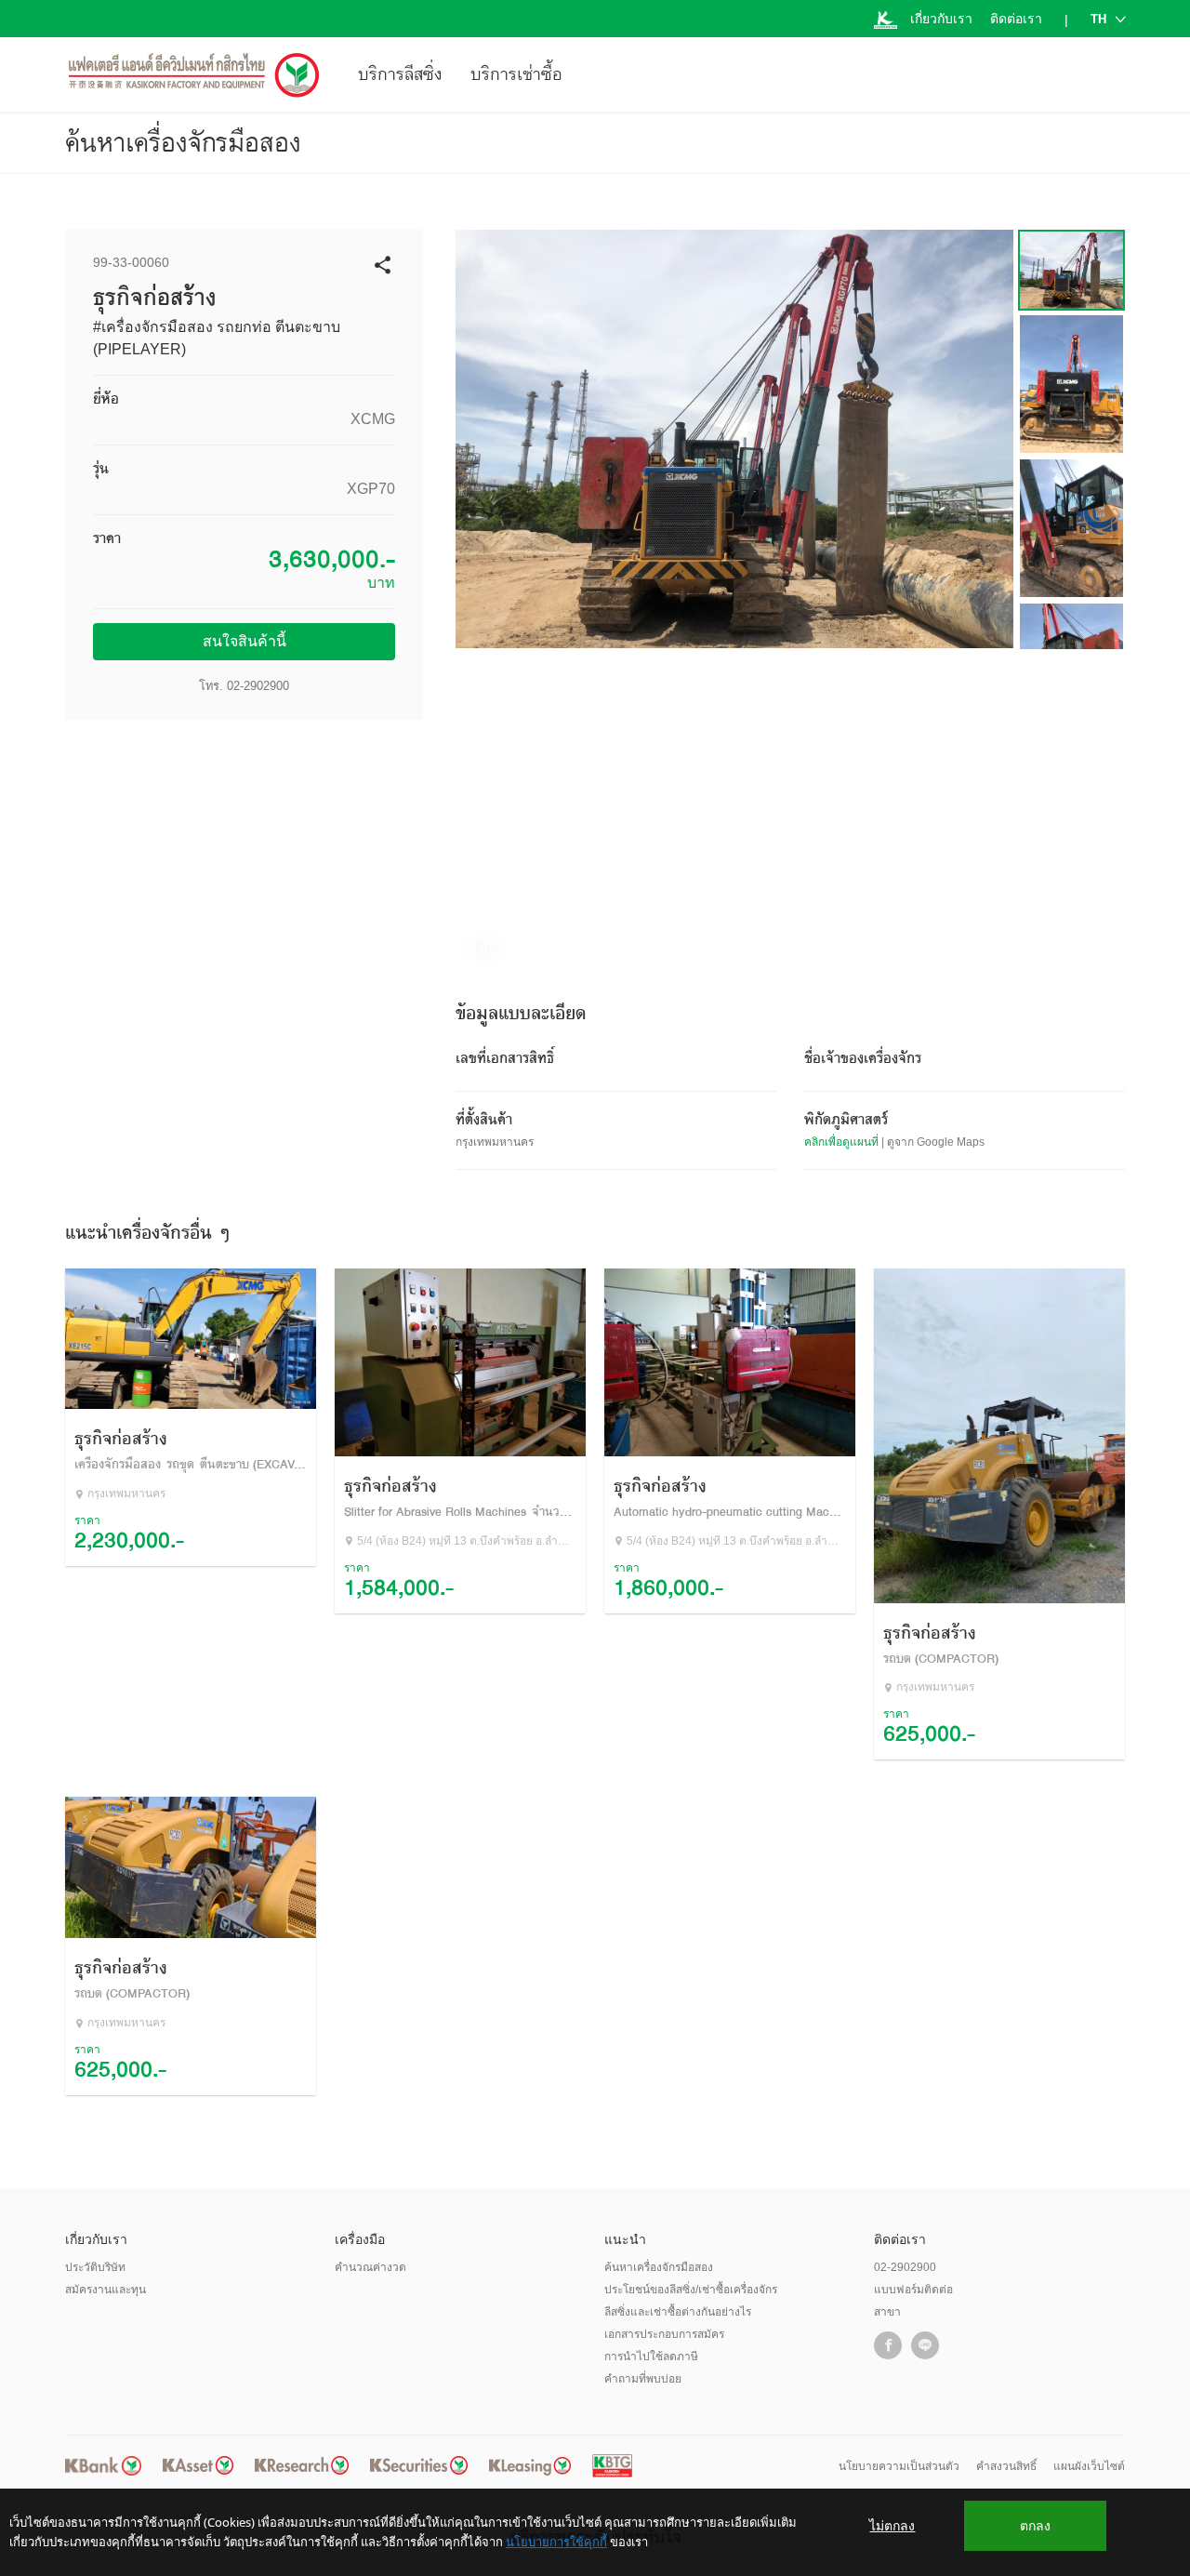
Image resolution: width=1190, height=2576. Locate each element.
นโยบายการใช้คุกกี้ (556, 2542)
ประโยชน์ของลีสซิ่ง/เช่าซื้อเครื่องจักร (691, 2290)
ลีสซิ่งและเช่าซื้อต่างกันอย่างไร (678, 2312)
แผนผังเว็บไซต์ (1089, 2466)
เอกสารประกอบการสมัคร (664, 2334)
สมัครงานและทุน (106, 2290)
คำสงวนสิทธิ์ (1006, 2466)
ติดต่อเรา (1016, 19)
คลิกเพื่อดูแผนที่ (841, 1142)
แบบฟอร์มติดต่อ (913, 2290)
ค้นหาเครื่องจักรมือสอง (183, 142)
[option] (734, 439)
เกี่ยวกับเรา (941, 19)
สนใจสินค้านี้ (245, 641)
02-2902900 (258, 686)
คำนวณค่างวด (370, 2267)
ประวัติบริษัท (95, 2267)
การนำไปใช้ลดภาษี (651, 2357)
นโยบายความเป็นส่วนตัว (899, 2466)
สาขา (887, 2312)
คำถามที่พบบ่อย (643, 2379)
